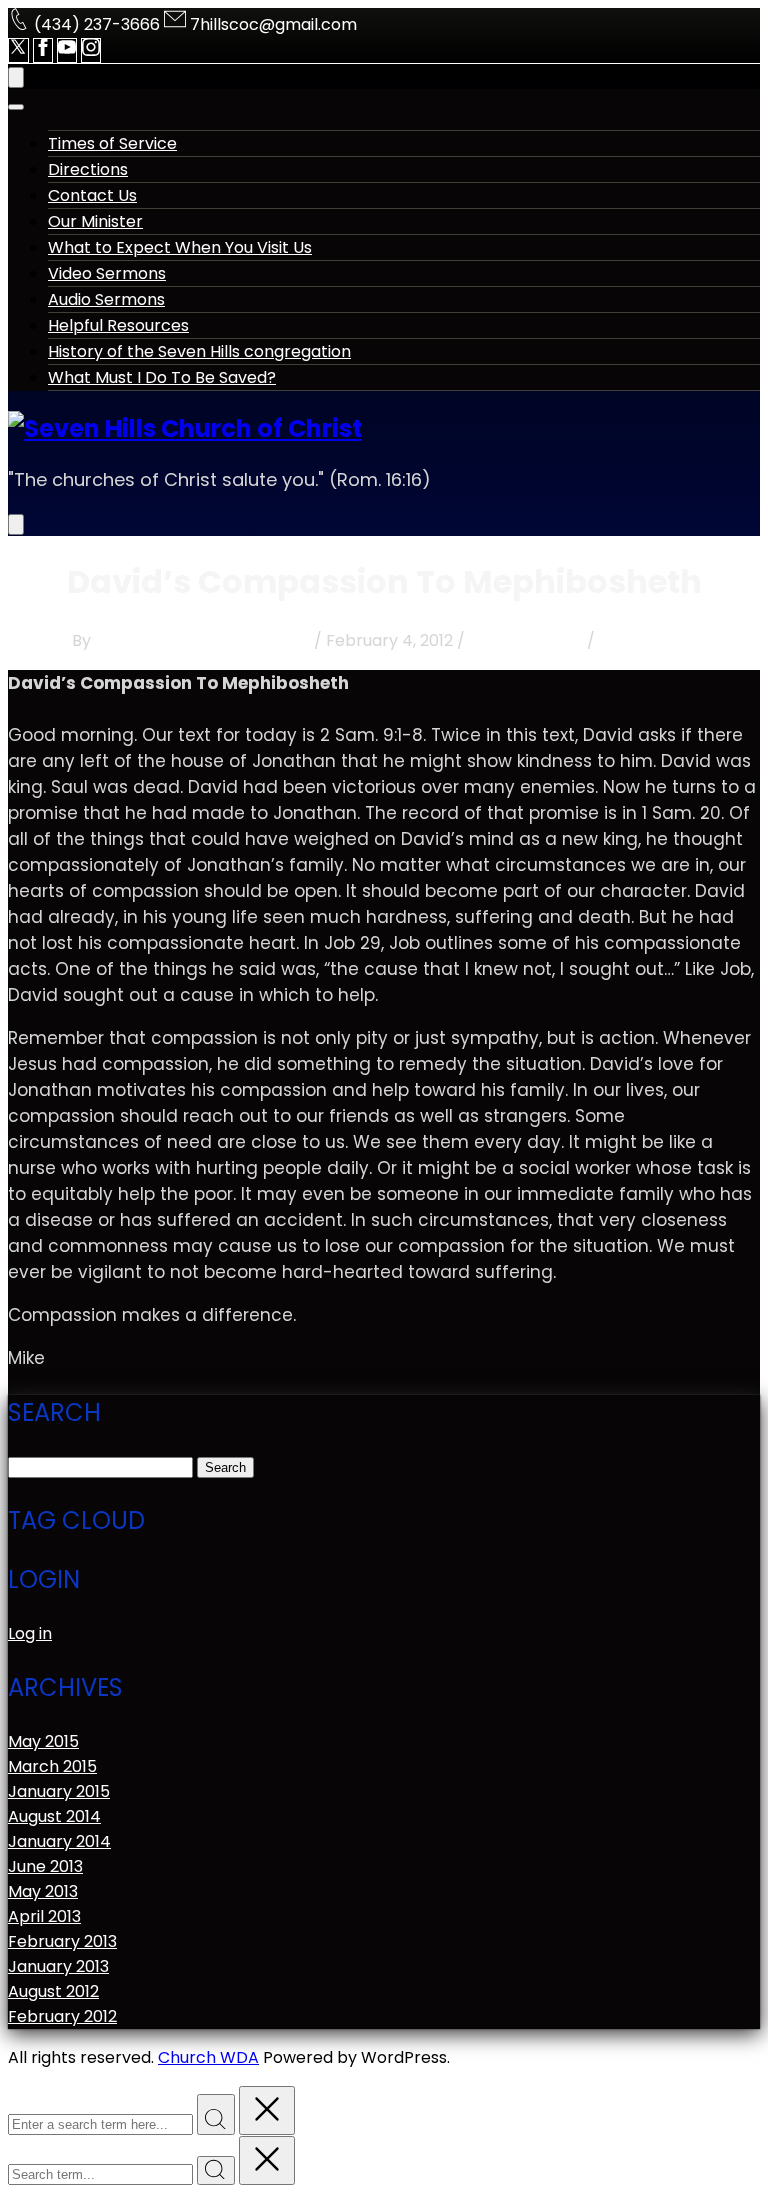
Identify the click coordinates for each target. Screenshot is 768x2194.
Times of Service (112, 143)
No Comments (526, 640)
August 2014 (54, 1816)
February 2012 (62, 2016)
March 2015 (52, 1766)
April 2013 (44, 1916)
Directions (88, 169)
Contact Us (92, 195)
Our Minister (95, 221)
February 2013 (62, 1941)
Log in (30, 1633)
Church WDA (208, 2057)
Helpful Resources (118, 325)
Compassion (648, 640)
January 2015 (59, 1791)
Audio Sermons (106, 299)
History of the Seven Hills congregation (199, 351)
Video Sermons (107, 273)
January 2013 (58, 1966)
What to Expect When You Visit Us (180, 247)
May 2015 (43, 1741)
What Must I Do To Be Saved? (162, 377)
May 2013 (43, 1891)
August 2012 (53, 1991)
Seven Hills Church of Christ (202, 640)
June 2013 (45, 1866)
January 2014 (59, 1841)
